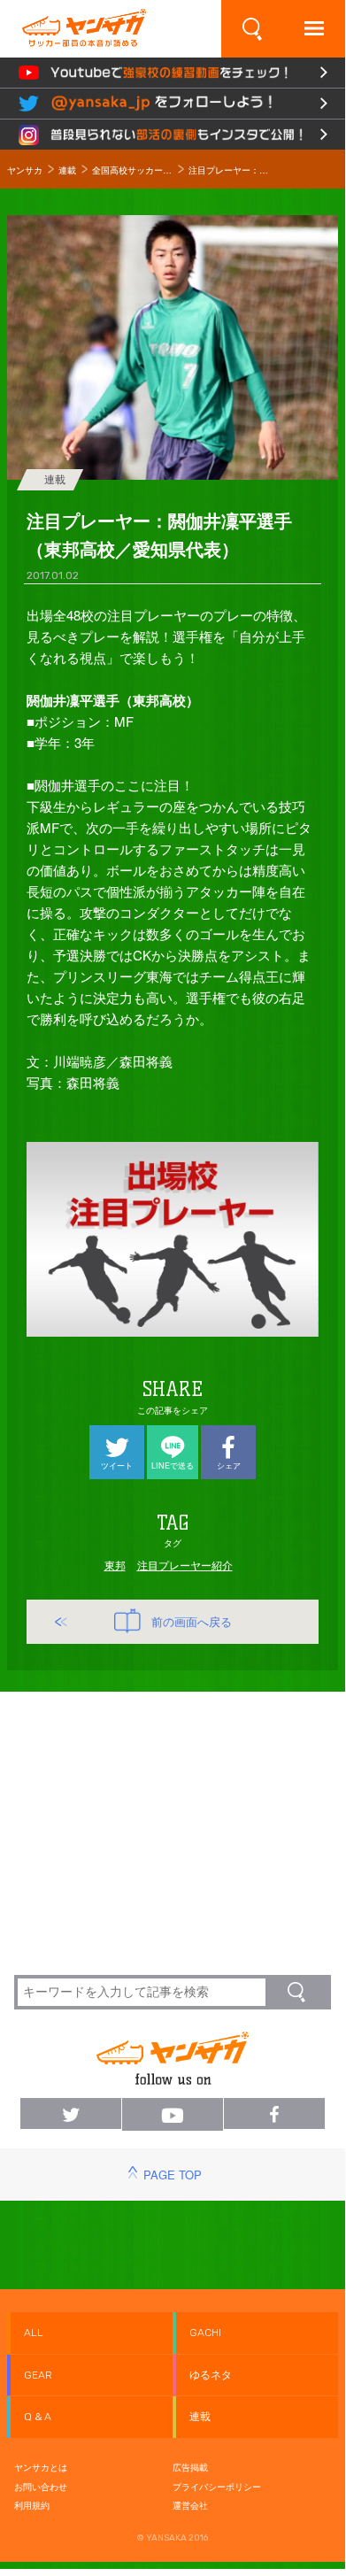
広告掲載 (190, 2467)
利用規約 (32, 2505)
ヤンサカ (25, 170)
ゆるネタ (211, 2375)
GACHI (205, 2333)
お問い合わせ (41, 2487)
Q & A (38, 2417)
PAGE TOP (173, 2175)
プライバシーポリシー (217, 2487)
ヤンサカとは (41, 2467)
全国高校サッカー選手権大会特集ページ (132, 170)
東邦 (115, 1565)
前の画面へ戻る (192, 1622)
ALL (34, 2333)
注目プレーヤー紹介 (185, 1565)
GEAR (38, 2375)
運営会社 (190, 2505)
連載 (67, 170)
